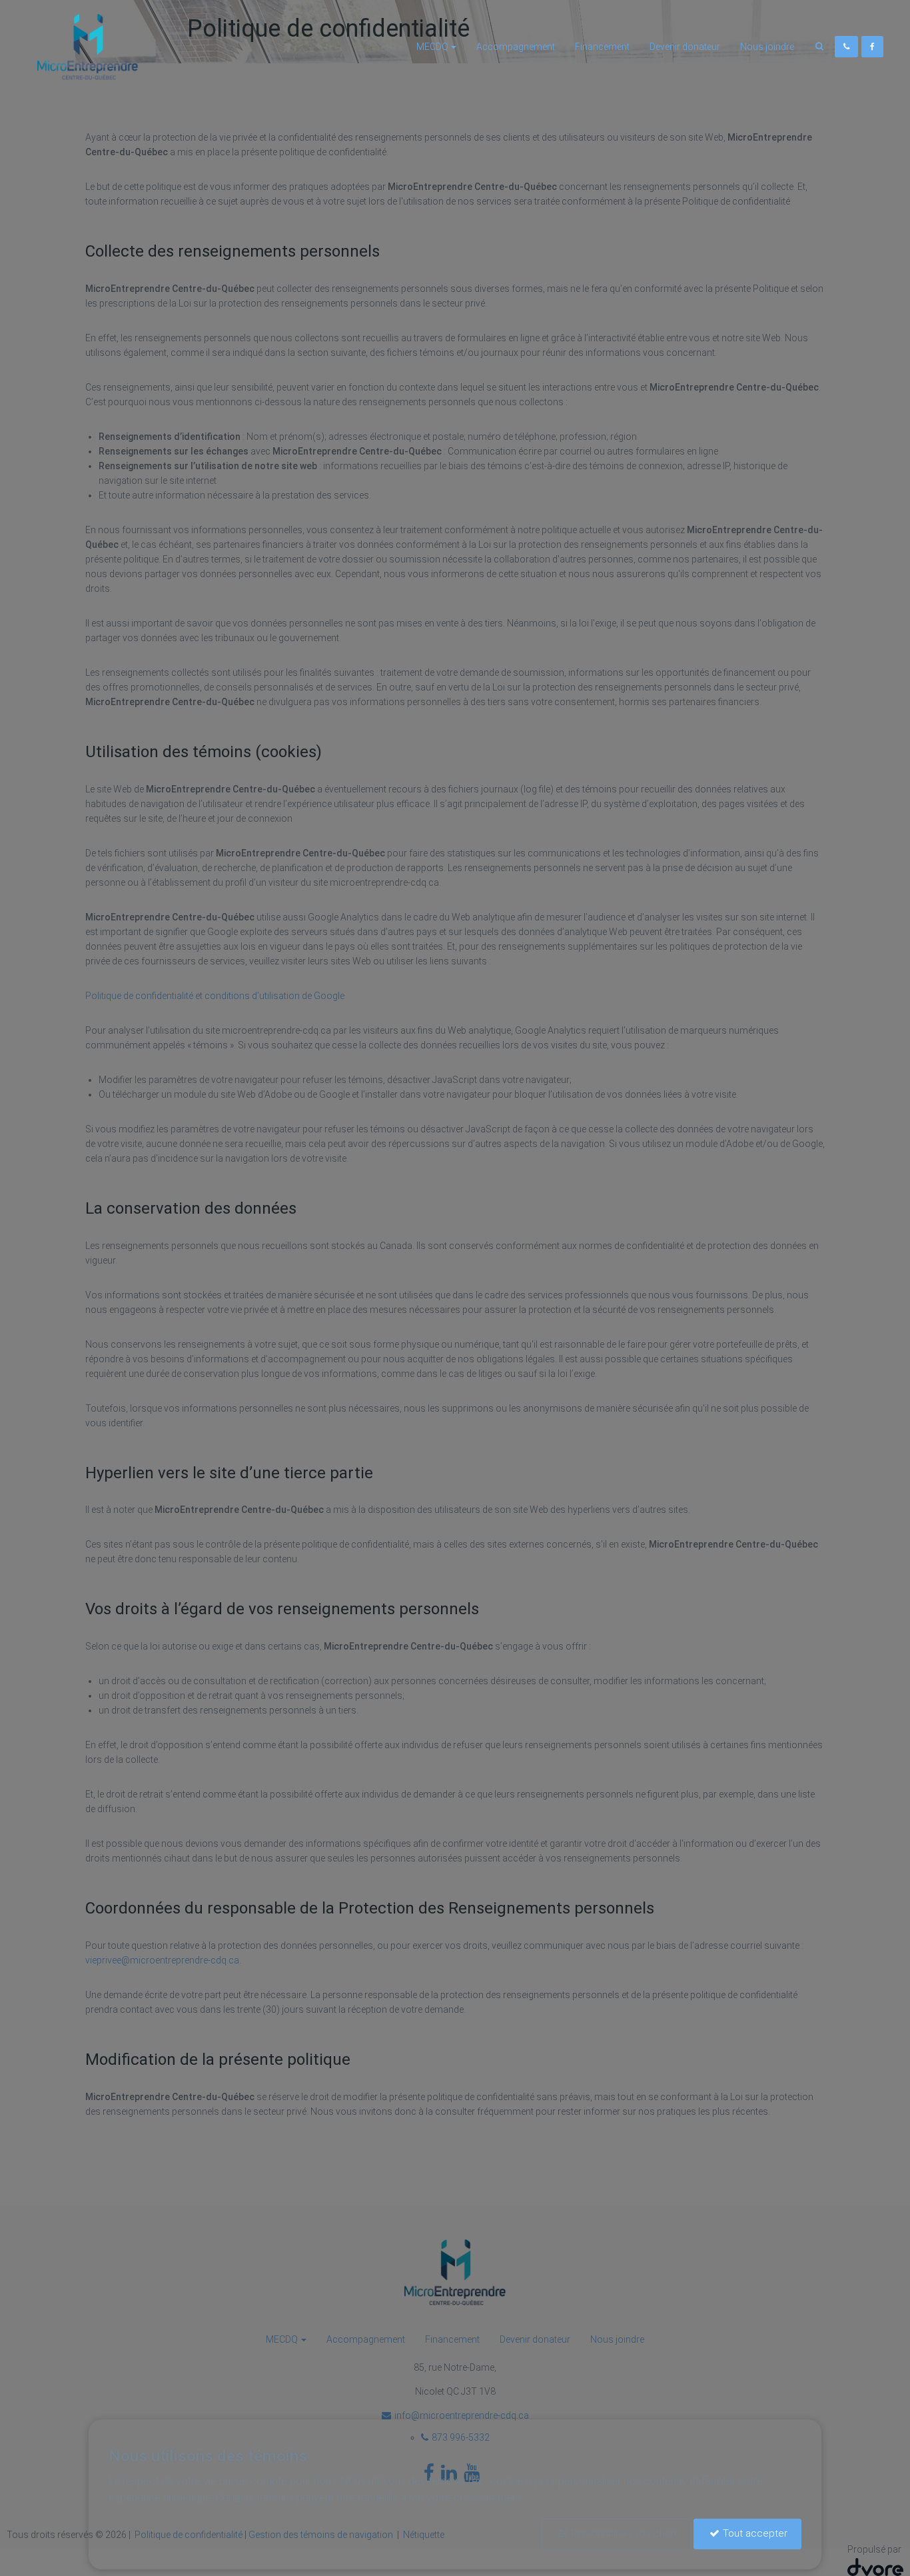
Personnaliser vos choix (624, 2533)
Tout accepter (755, 2533)
